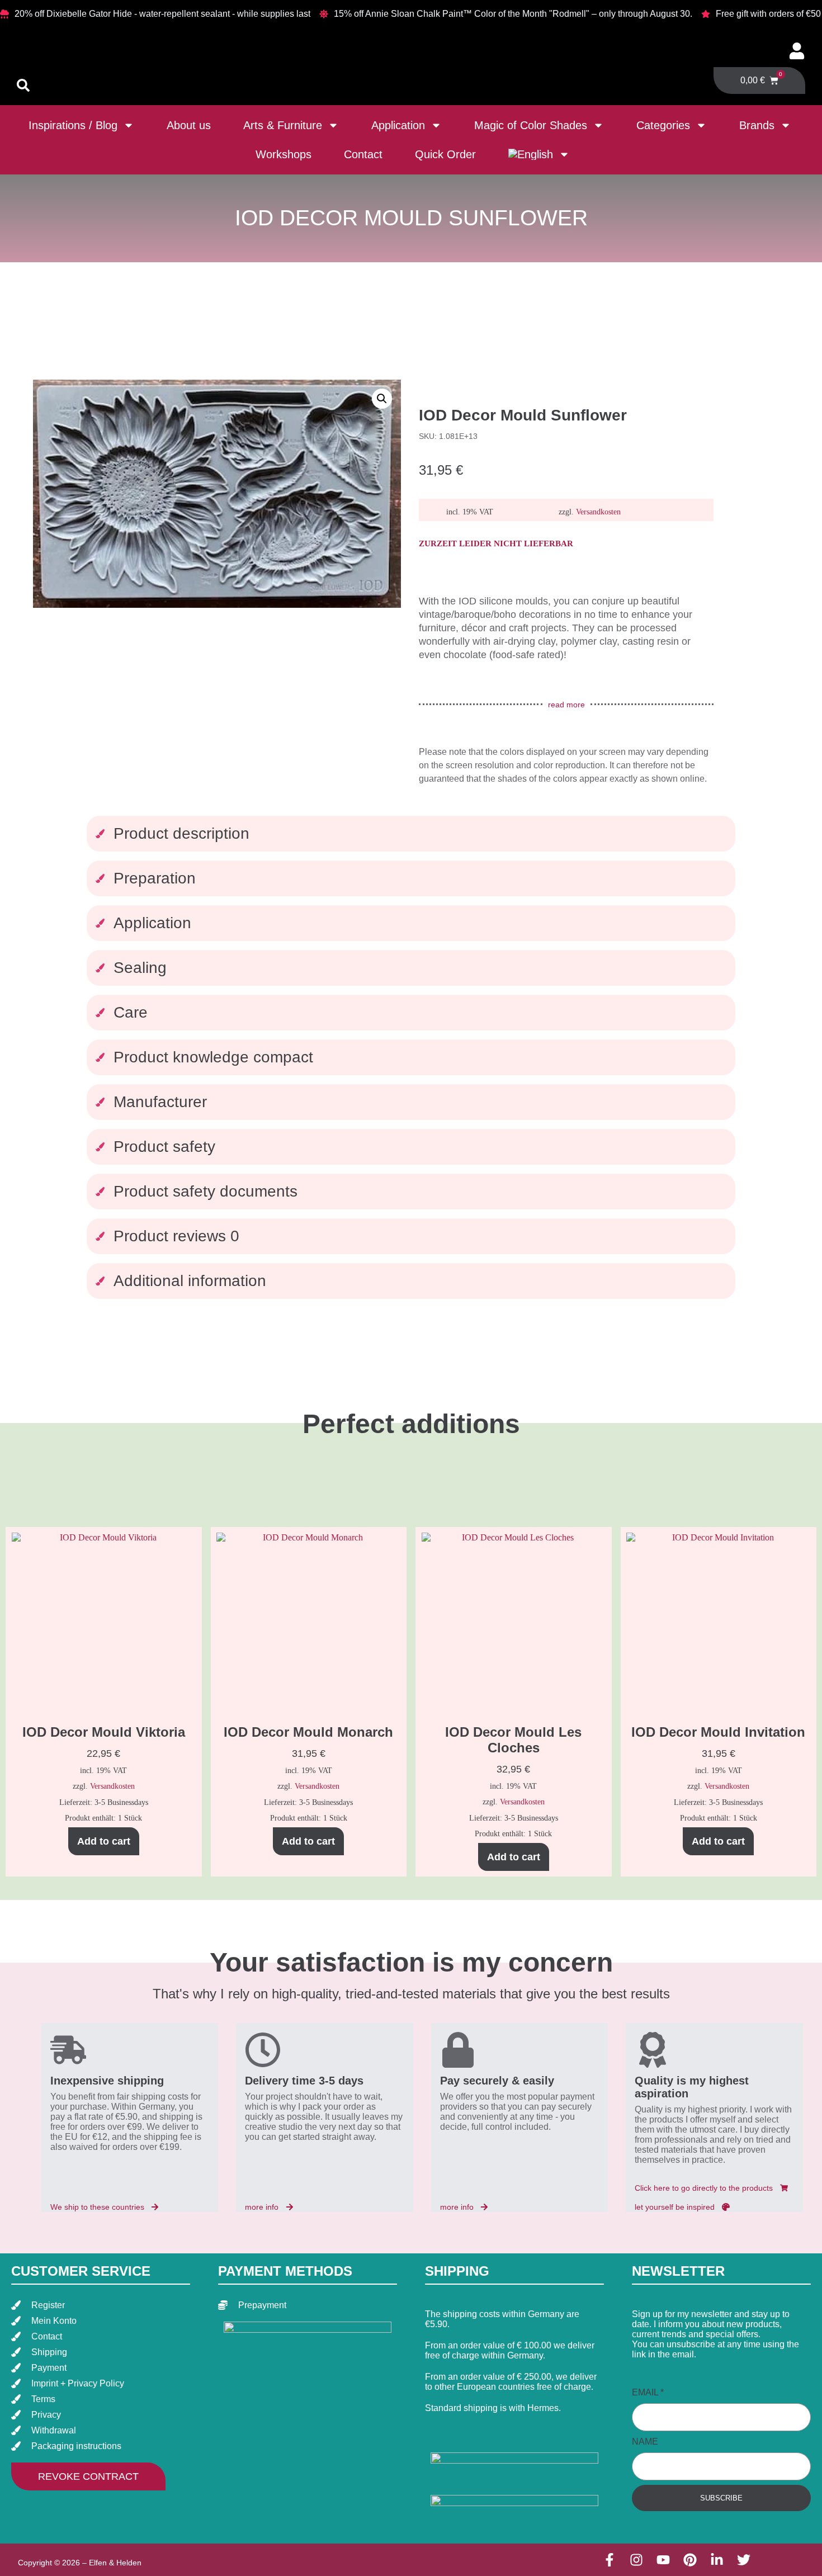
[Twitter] (744, 2560)
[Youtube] (663, 2560)
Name (645, 2442)
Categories (663, 125)
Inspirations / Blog (73, 125)
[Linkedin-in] (717, 2560)
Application (398, 125)
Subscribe (721, 2498)
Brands (757, 125)
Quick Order (445, 154)
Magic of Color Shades (531, 125)
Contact (363, 154)
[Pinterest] (690, 2560)
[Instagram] (636, 2560)
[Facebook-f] (610, 2560)
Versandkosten (598, 512)
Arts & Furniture (283, 125)
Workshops (284, 154)
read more (566, 705)
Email (648, 2392)
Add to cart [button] (104, 1841)
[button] (382, 399)
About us (189, 125)
